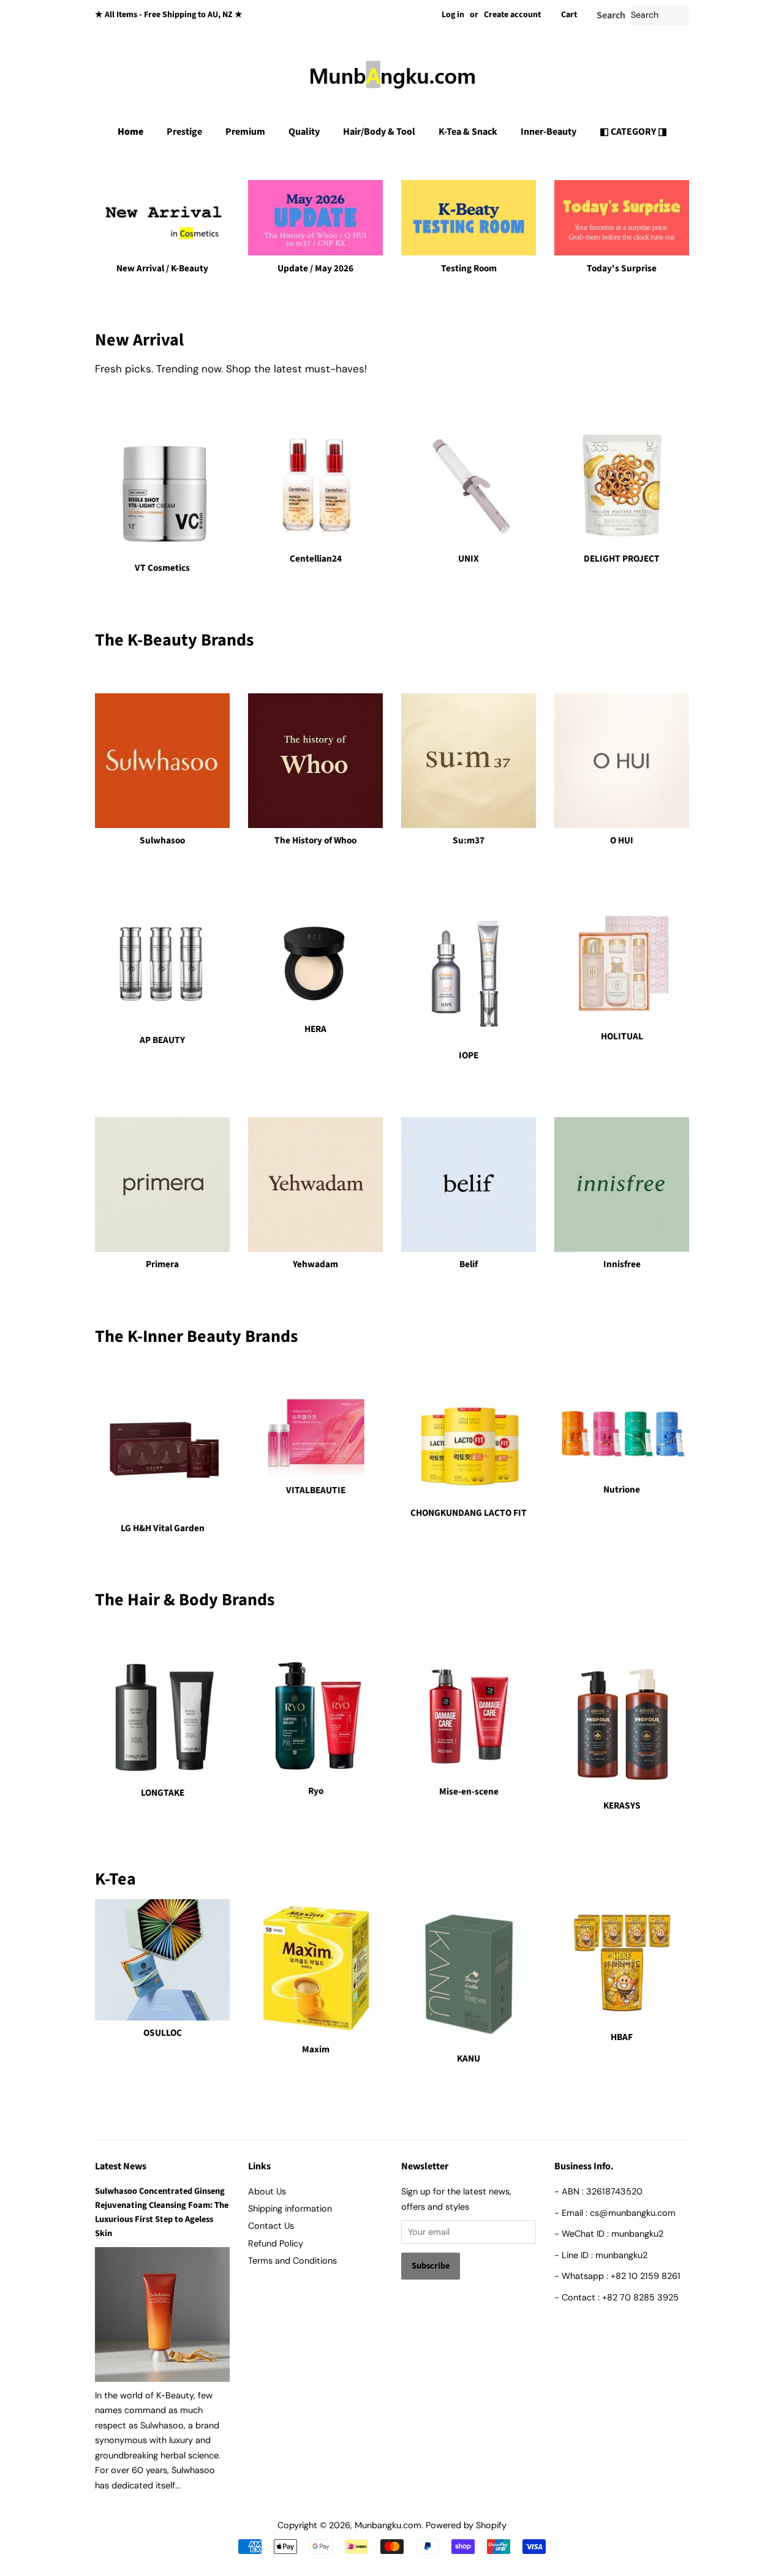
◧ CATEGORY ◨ (633, 132)
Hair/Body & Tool (379, 132)
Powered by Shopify (466, 2525)
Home (130, 132)
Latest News (121, 2166)
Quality (304, 132)
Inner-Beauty (548, 132)
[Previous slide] (338, 178)
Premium (245, 132)
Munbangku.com (388, 2525)
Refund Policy (276, 2243)
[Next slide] (446, 178)
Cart (569, 15)
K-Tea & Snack (468, 132)
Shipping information (290, 2209)
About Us (267, 2191)
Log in (453, 15)
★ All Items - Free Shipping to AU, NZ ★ (169, 15)
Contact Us (271, 2226)
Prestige (184, 132)
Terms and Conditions (292, 2261)
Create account (512, 15)
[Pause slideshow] (685, 178)
